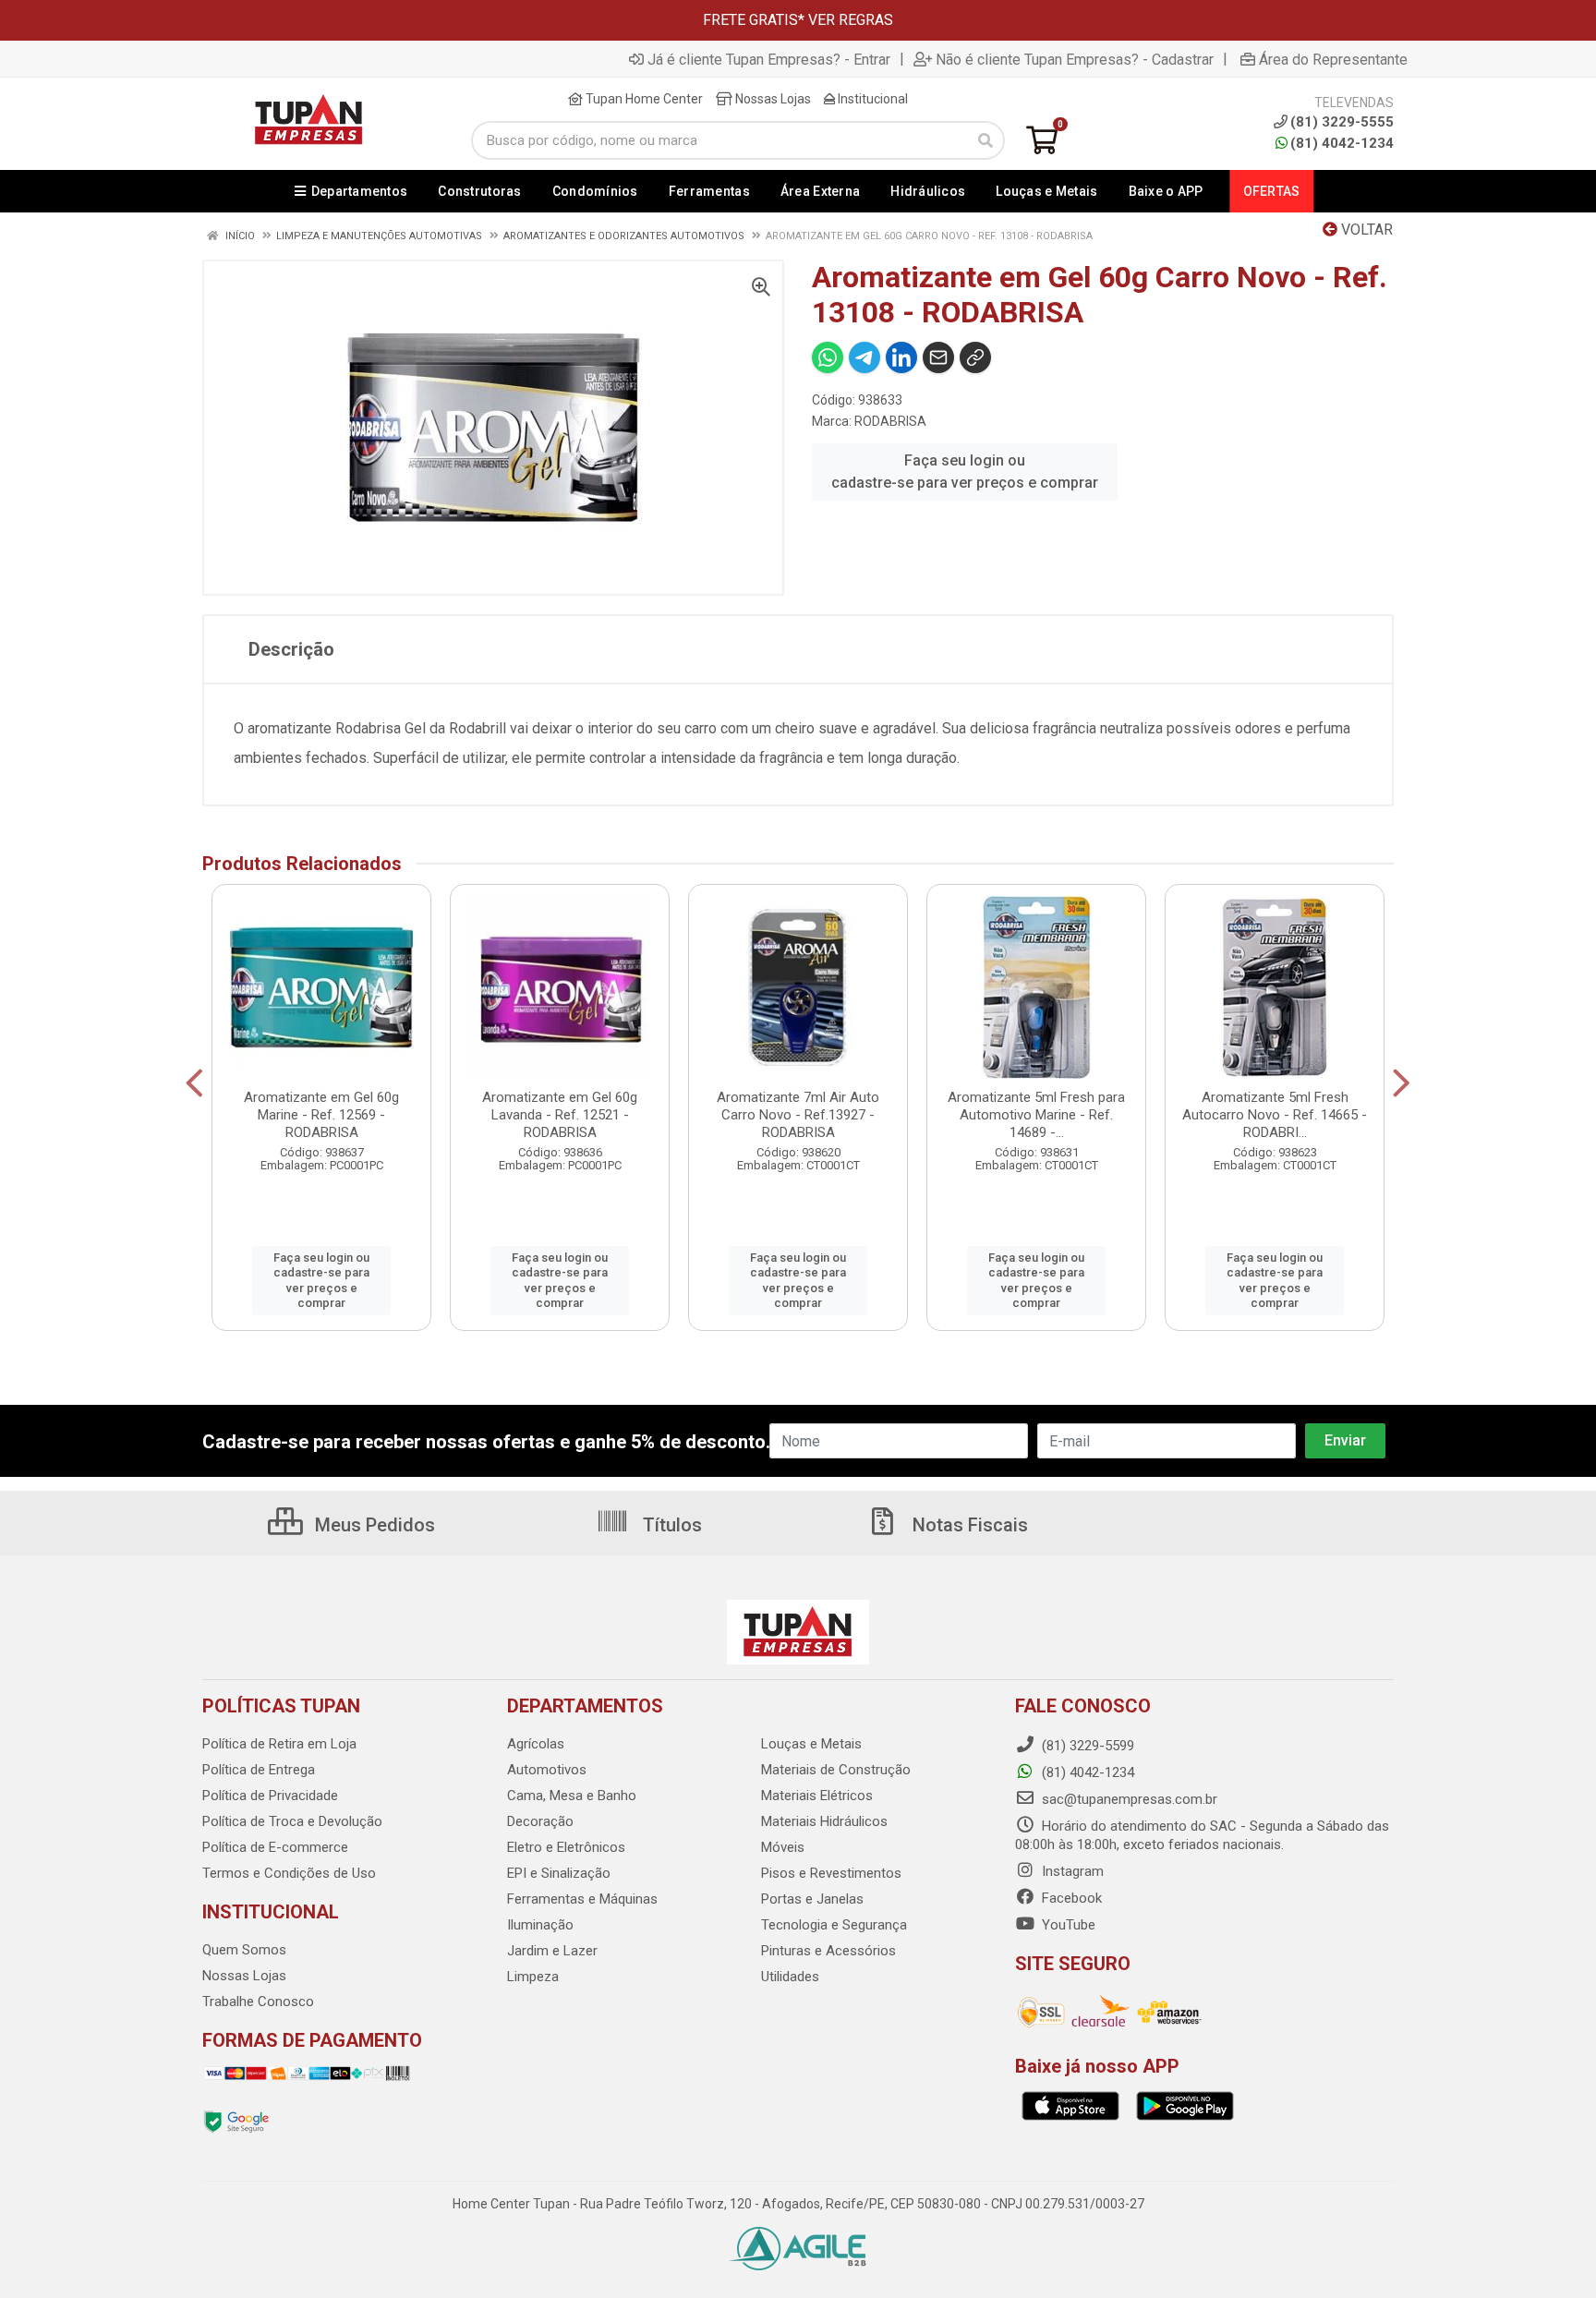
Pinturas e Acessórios (828, 1951)
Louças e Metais (811, 1744)
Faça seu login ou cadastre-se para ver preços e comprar (965, 472)
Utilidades (790, 1977)
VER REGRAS (851, 20)
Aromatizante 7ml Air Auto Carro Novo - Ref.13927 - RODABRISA (798, 1115)
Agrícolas (536, 1744)
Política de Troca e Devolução (292, 1821)
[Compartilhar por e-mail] (938, 357)
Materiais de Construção (836, 1770)
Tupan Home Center (643, 99)
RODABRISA (890, 421)
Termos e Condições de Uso (289, 1873)
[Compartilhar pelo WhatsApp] (828, 357)
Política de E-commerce (275, 1847)
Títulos (670, 1525)
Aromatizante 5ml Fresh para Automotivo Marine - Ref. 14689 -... (1036, 1115)
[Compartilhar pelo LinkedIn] (901, 357)
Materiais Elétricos (817, 1796)
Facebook (1070, 1898)
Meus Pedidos (373, 1525)
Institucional (871, 99)
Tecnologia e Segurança (834, 1925)
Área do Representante (1333, 59)
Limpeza (533, 1977)
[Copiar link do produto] (975, 357)
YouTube (1067, 1925)
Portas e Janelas (812, 1899)
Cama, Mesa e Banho (572, 1796)
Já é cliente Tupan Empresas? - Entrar (769, 59)
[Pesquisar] (985, 140)
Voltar (1365, 230)
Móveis (783, 1847)
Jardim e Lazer (552, 1951)
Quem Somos (244, 1950)
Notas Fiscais (968, 1525)
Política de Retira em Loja (279, 1744)
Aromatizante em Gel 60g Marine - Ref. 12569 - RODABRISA (321, 1115)
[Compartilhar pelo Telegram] (864, 357)
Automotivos (547, 1770)
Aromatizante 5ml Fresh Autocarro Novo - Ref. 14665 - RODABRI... (1275, 1115)
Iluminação (540, 1925)
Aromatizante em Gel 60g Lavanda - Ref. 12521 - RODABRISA (560, 1115)
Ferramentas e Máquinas (582, 1899)
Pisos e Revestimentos (831, 1873)
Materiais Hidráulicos (824, 1821)
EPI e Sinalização (559, 1873)
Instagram (1071, 1871)
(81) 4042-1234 (1342, 143)
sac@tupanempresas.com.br (1128, 1799)
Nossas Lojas (772, 99)
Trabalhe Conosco (258, 2002)
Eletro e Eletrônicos (566, 1847)
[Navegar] (194, 1083)
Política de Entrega (259, 1770)
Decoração (540, 1821)
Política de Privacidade (270, 1796)
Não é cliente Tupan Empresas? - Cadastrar (1075, 59)
